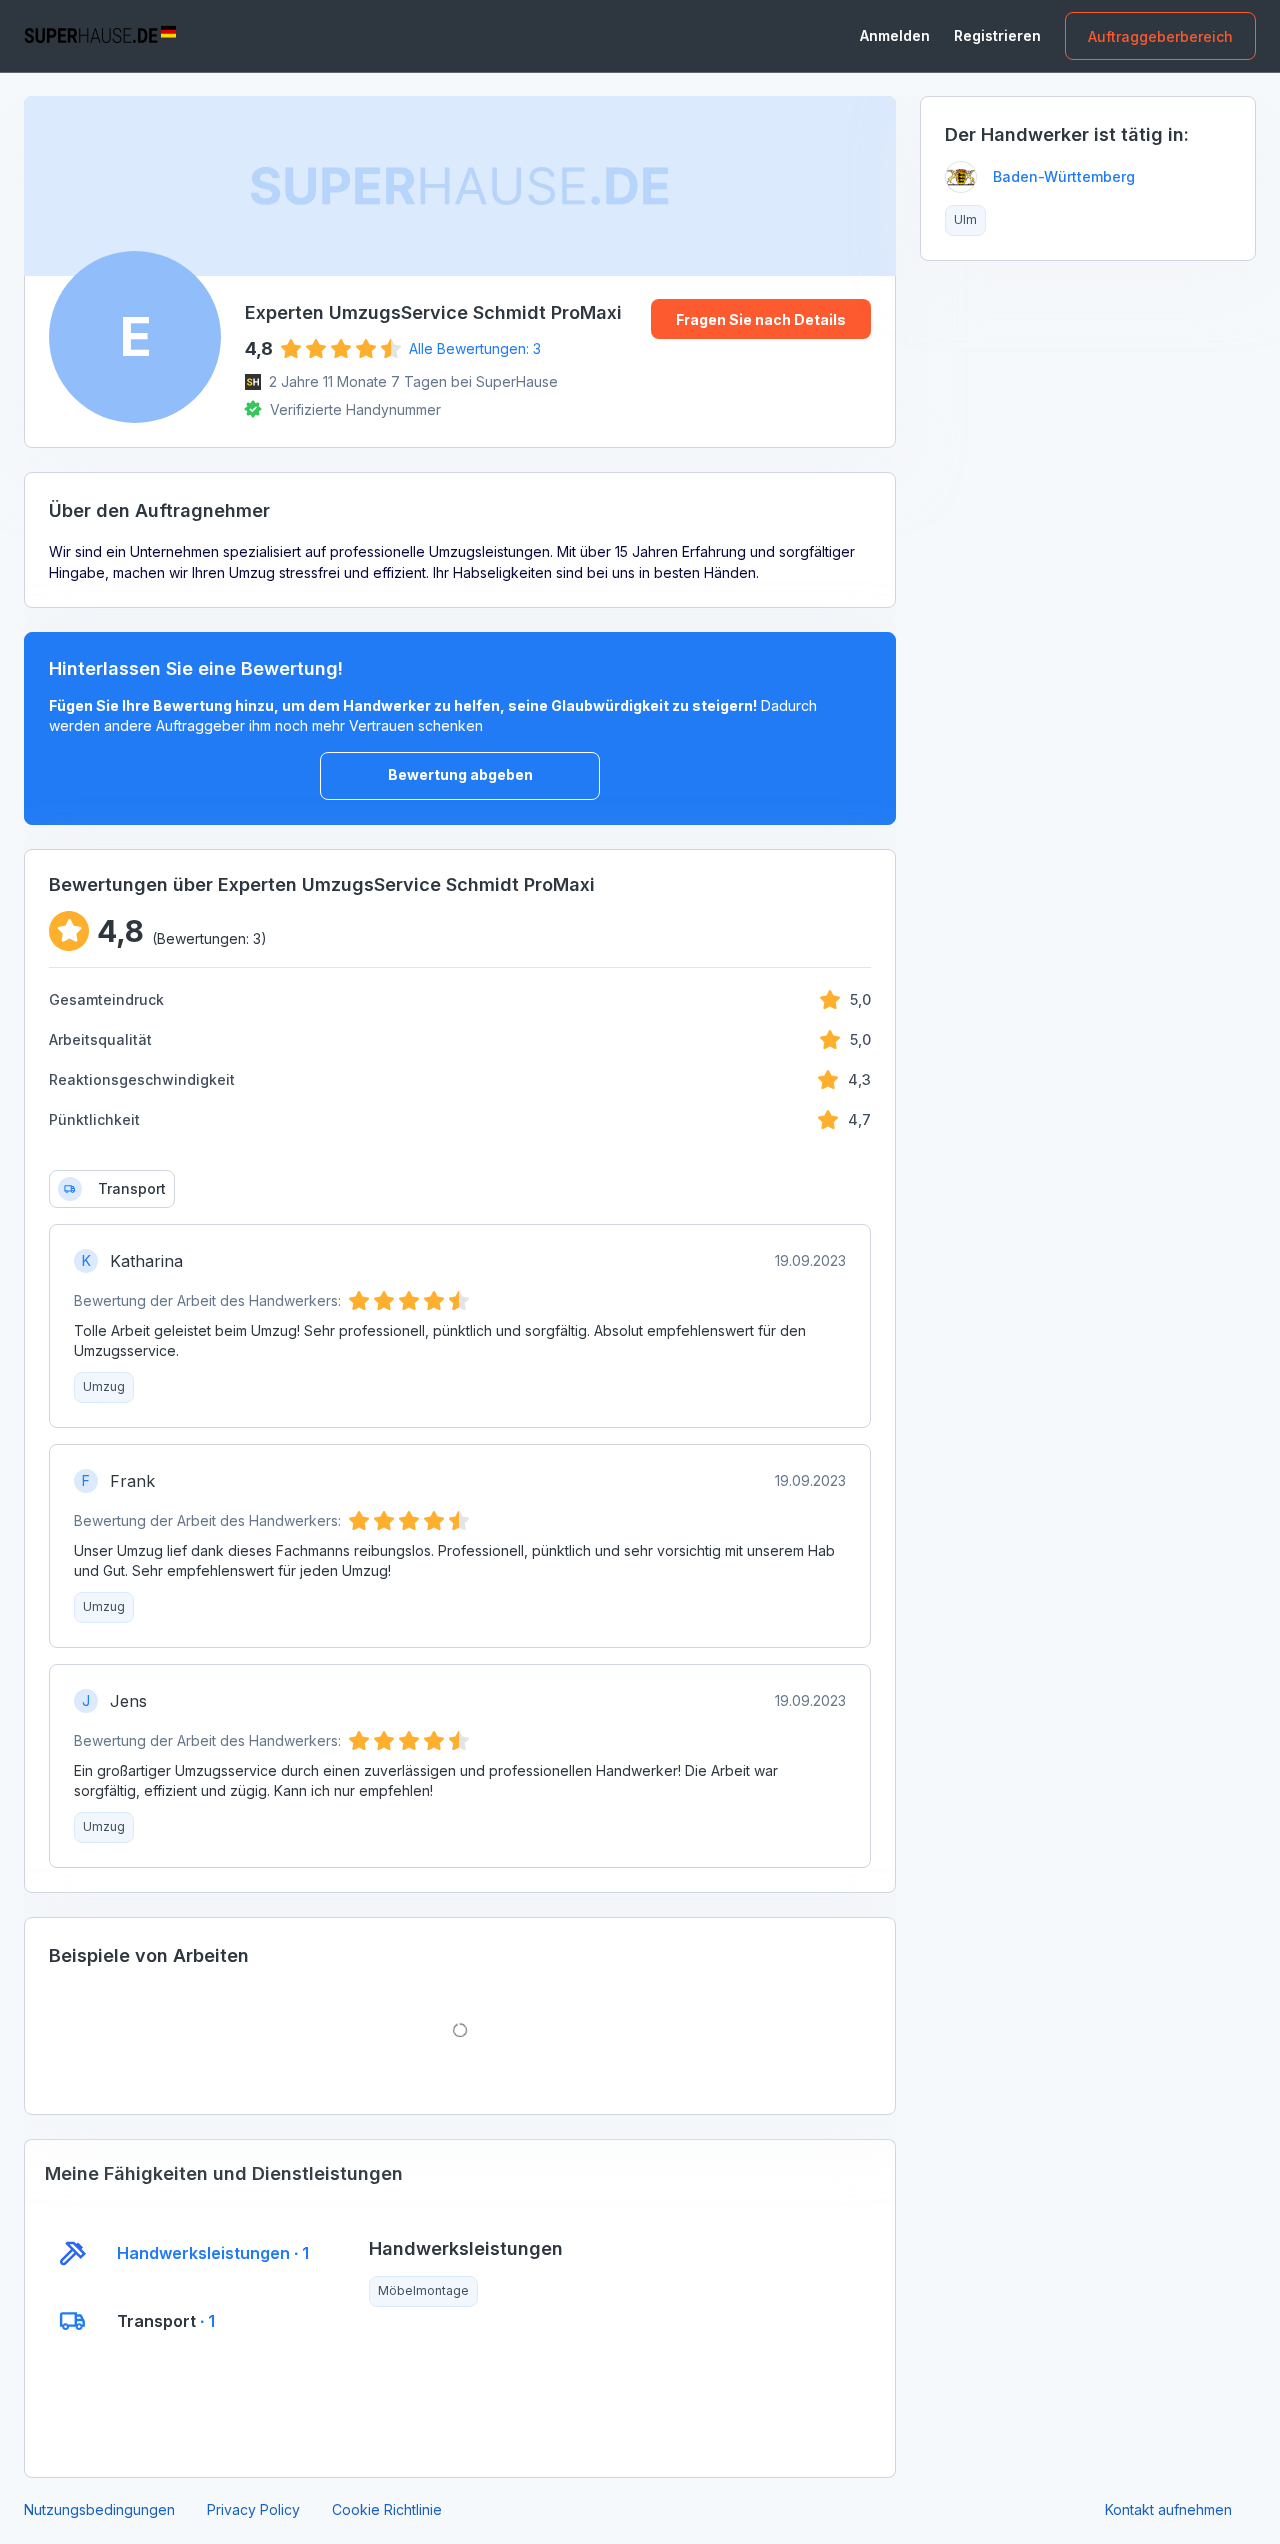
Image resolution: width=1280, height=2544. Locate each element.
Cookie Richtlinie (387, 2509)
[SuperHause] (100, 36)
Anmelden (895, 35)
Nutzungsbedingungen (99, 2509)
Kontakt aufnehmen (1168, 2509)
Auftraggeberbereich (1160, 36)
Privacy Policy (253, 2509)
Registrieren (997, 35)
